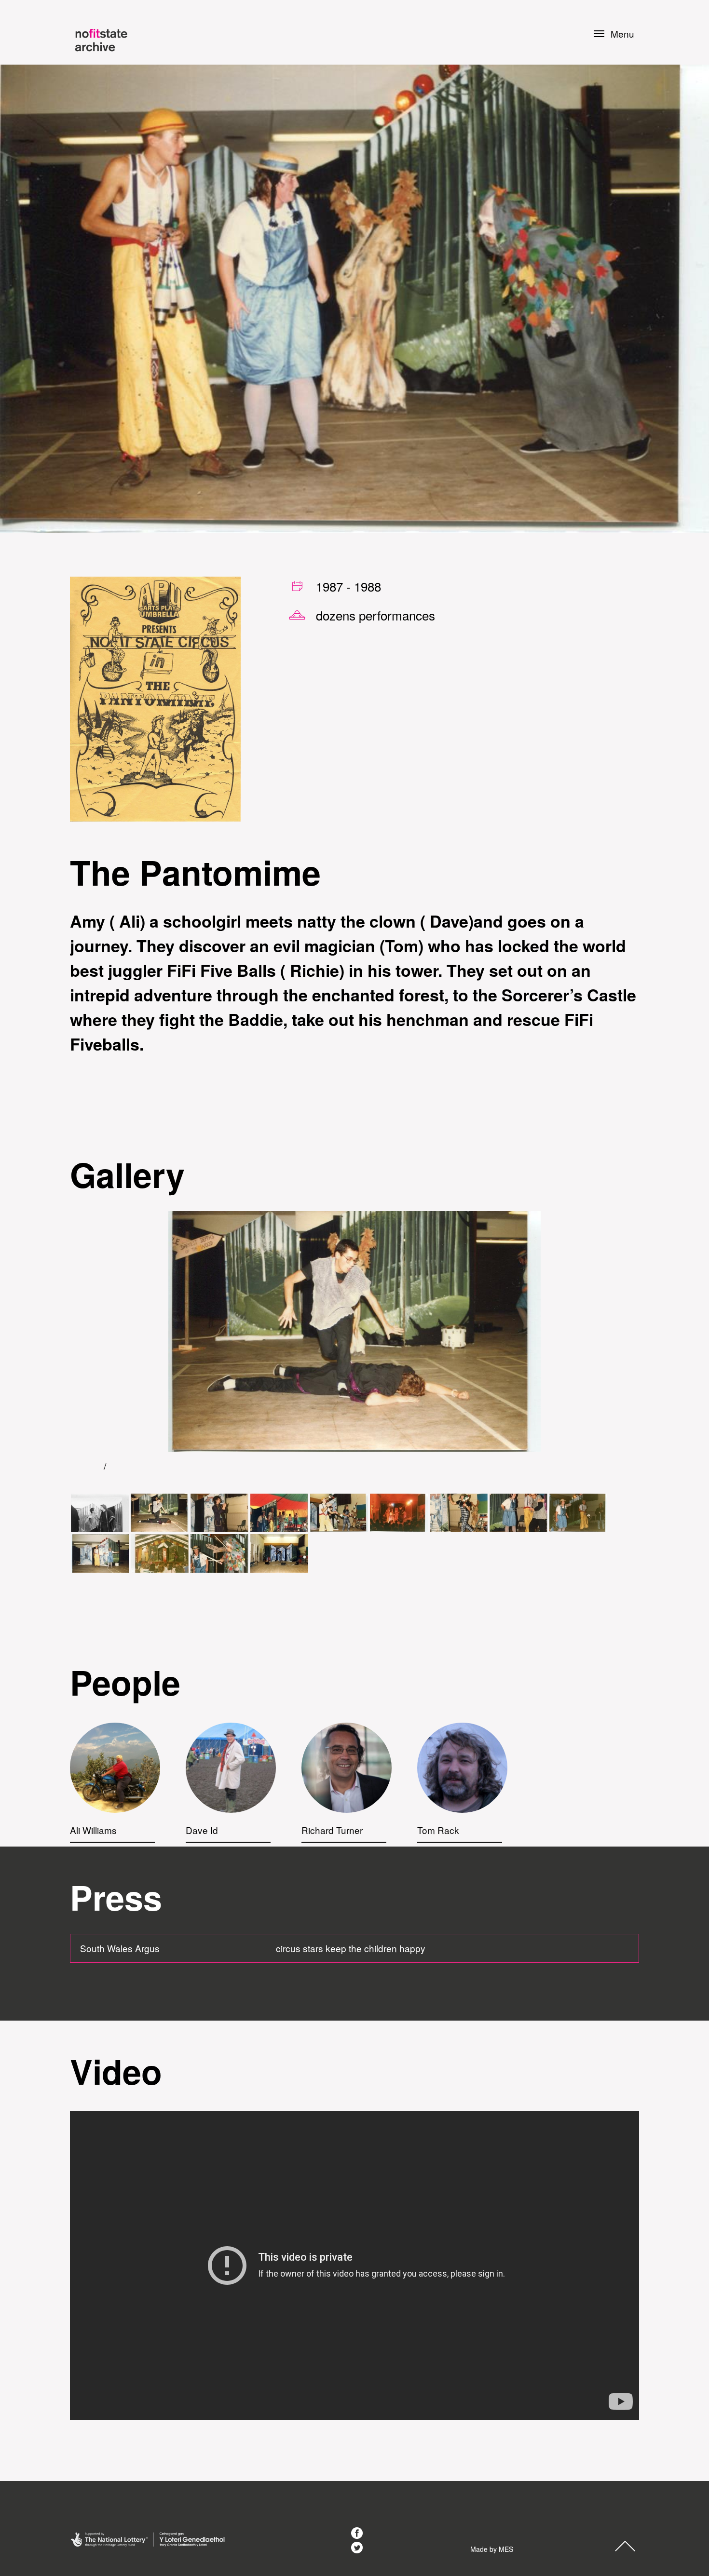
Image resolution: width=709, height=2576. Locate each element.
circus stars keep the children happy (351, 1948)
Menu (622, 34)
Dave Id (202, 1830)
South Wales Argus (120, 1948)
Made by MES (492, 2549)
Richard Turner (332, 1830)
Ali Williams (93, 1830)
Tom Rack (438, 1830)
